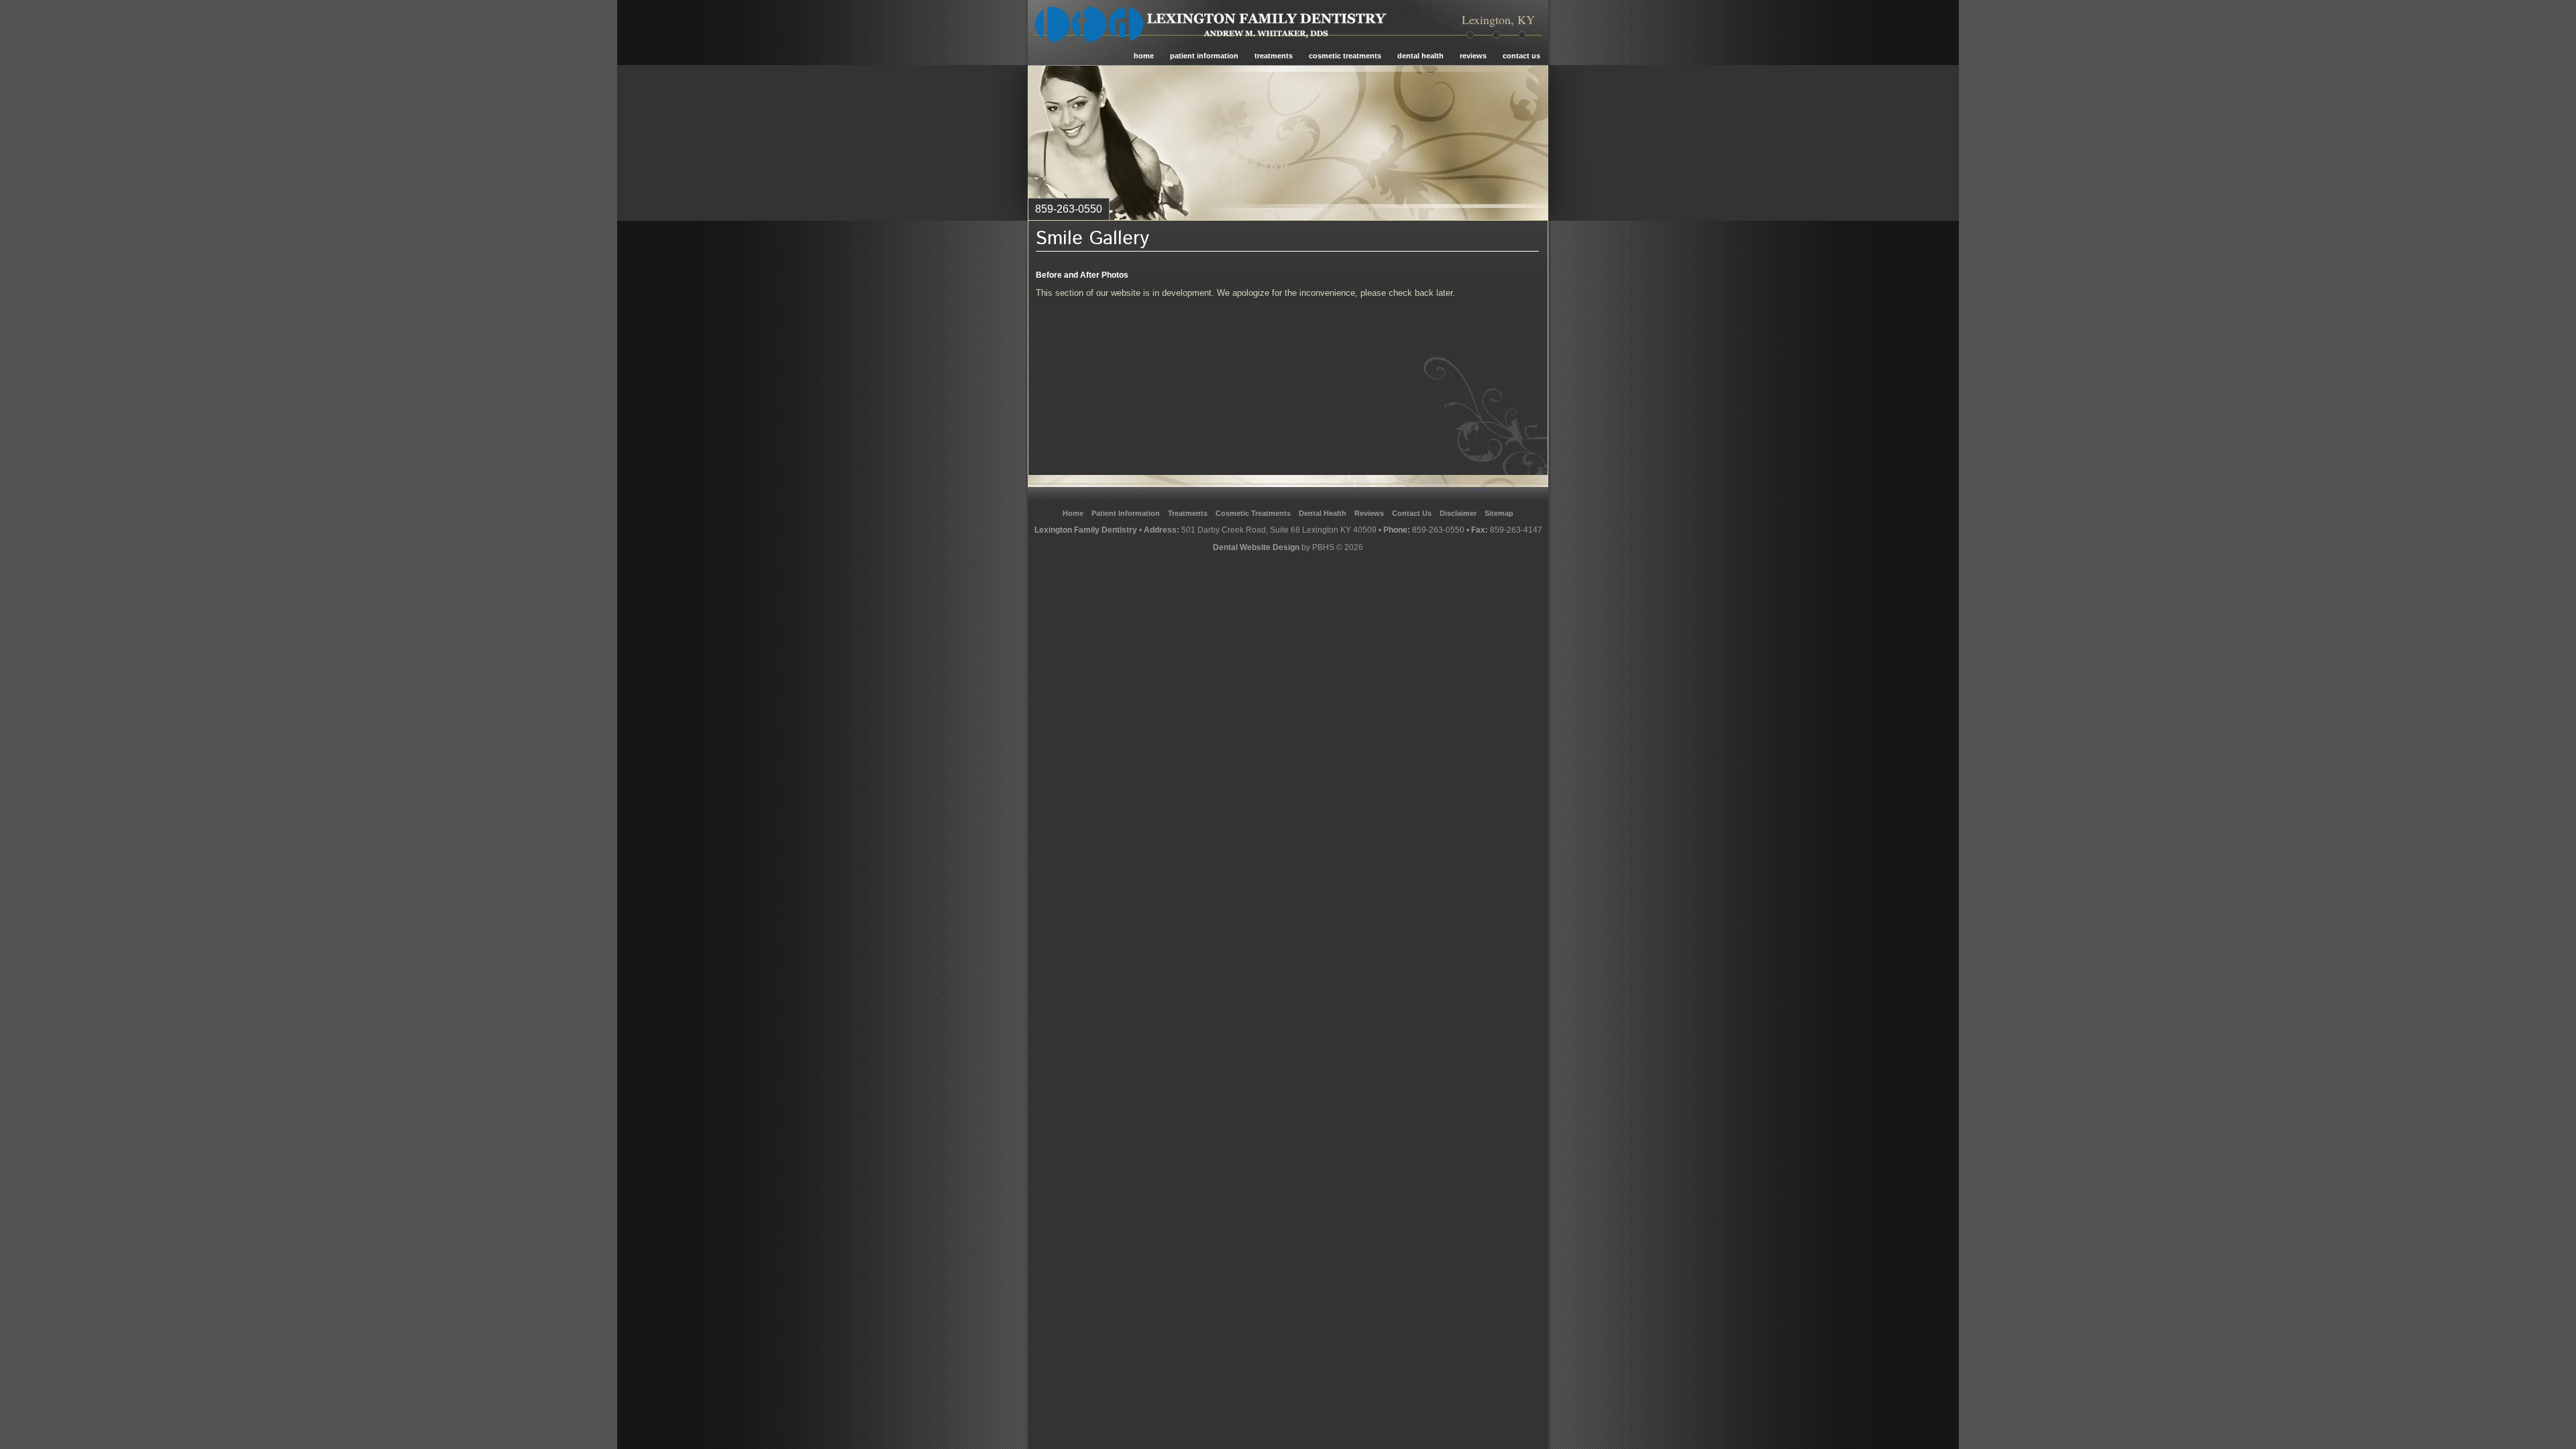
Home (1144, 56)
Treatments (1274, 56)
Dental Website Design (1256, 547)
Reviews (1473, 56)
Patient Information (1204, 56)
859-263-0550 (1438, 530)
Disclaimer (1458, 513)
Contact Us (1521, 56)
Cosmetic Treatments (1345, 56)
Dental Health (1420, 56)
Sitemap (1499, 513)
